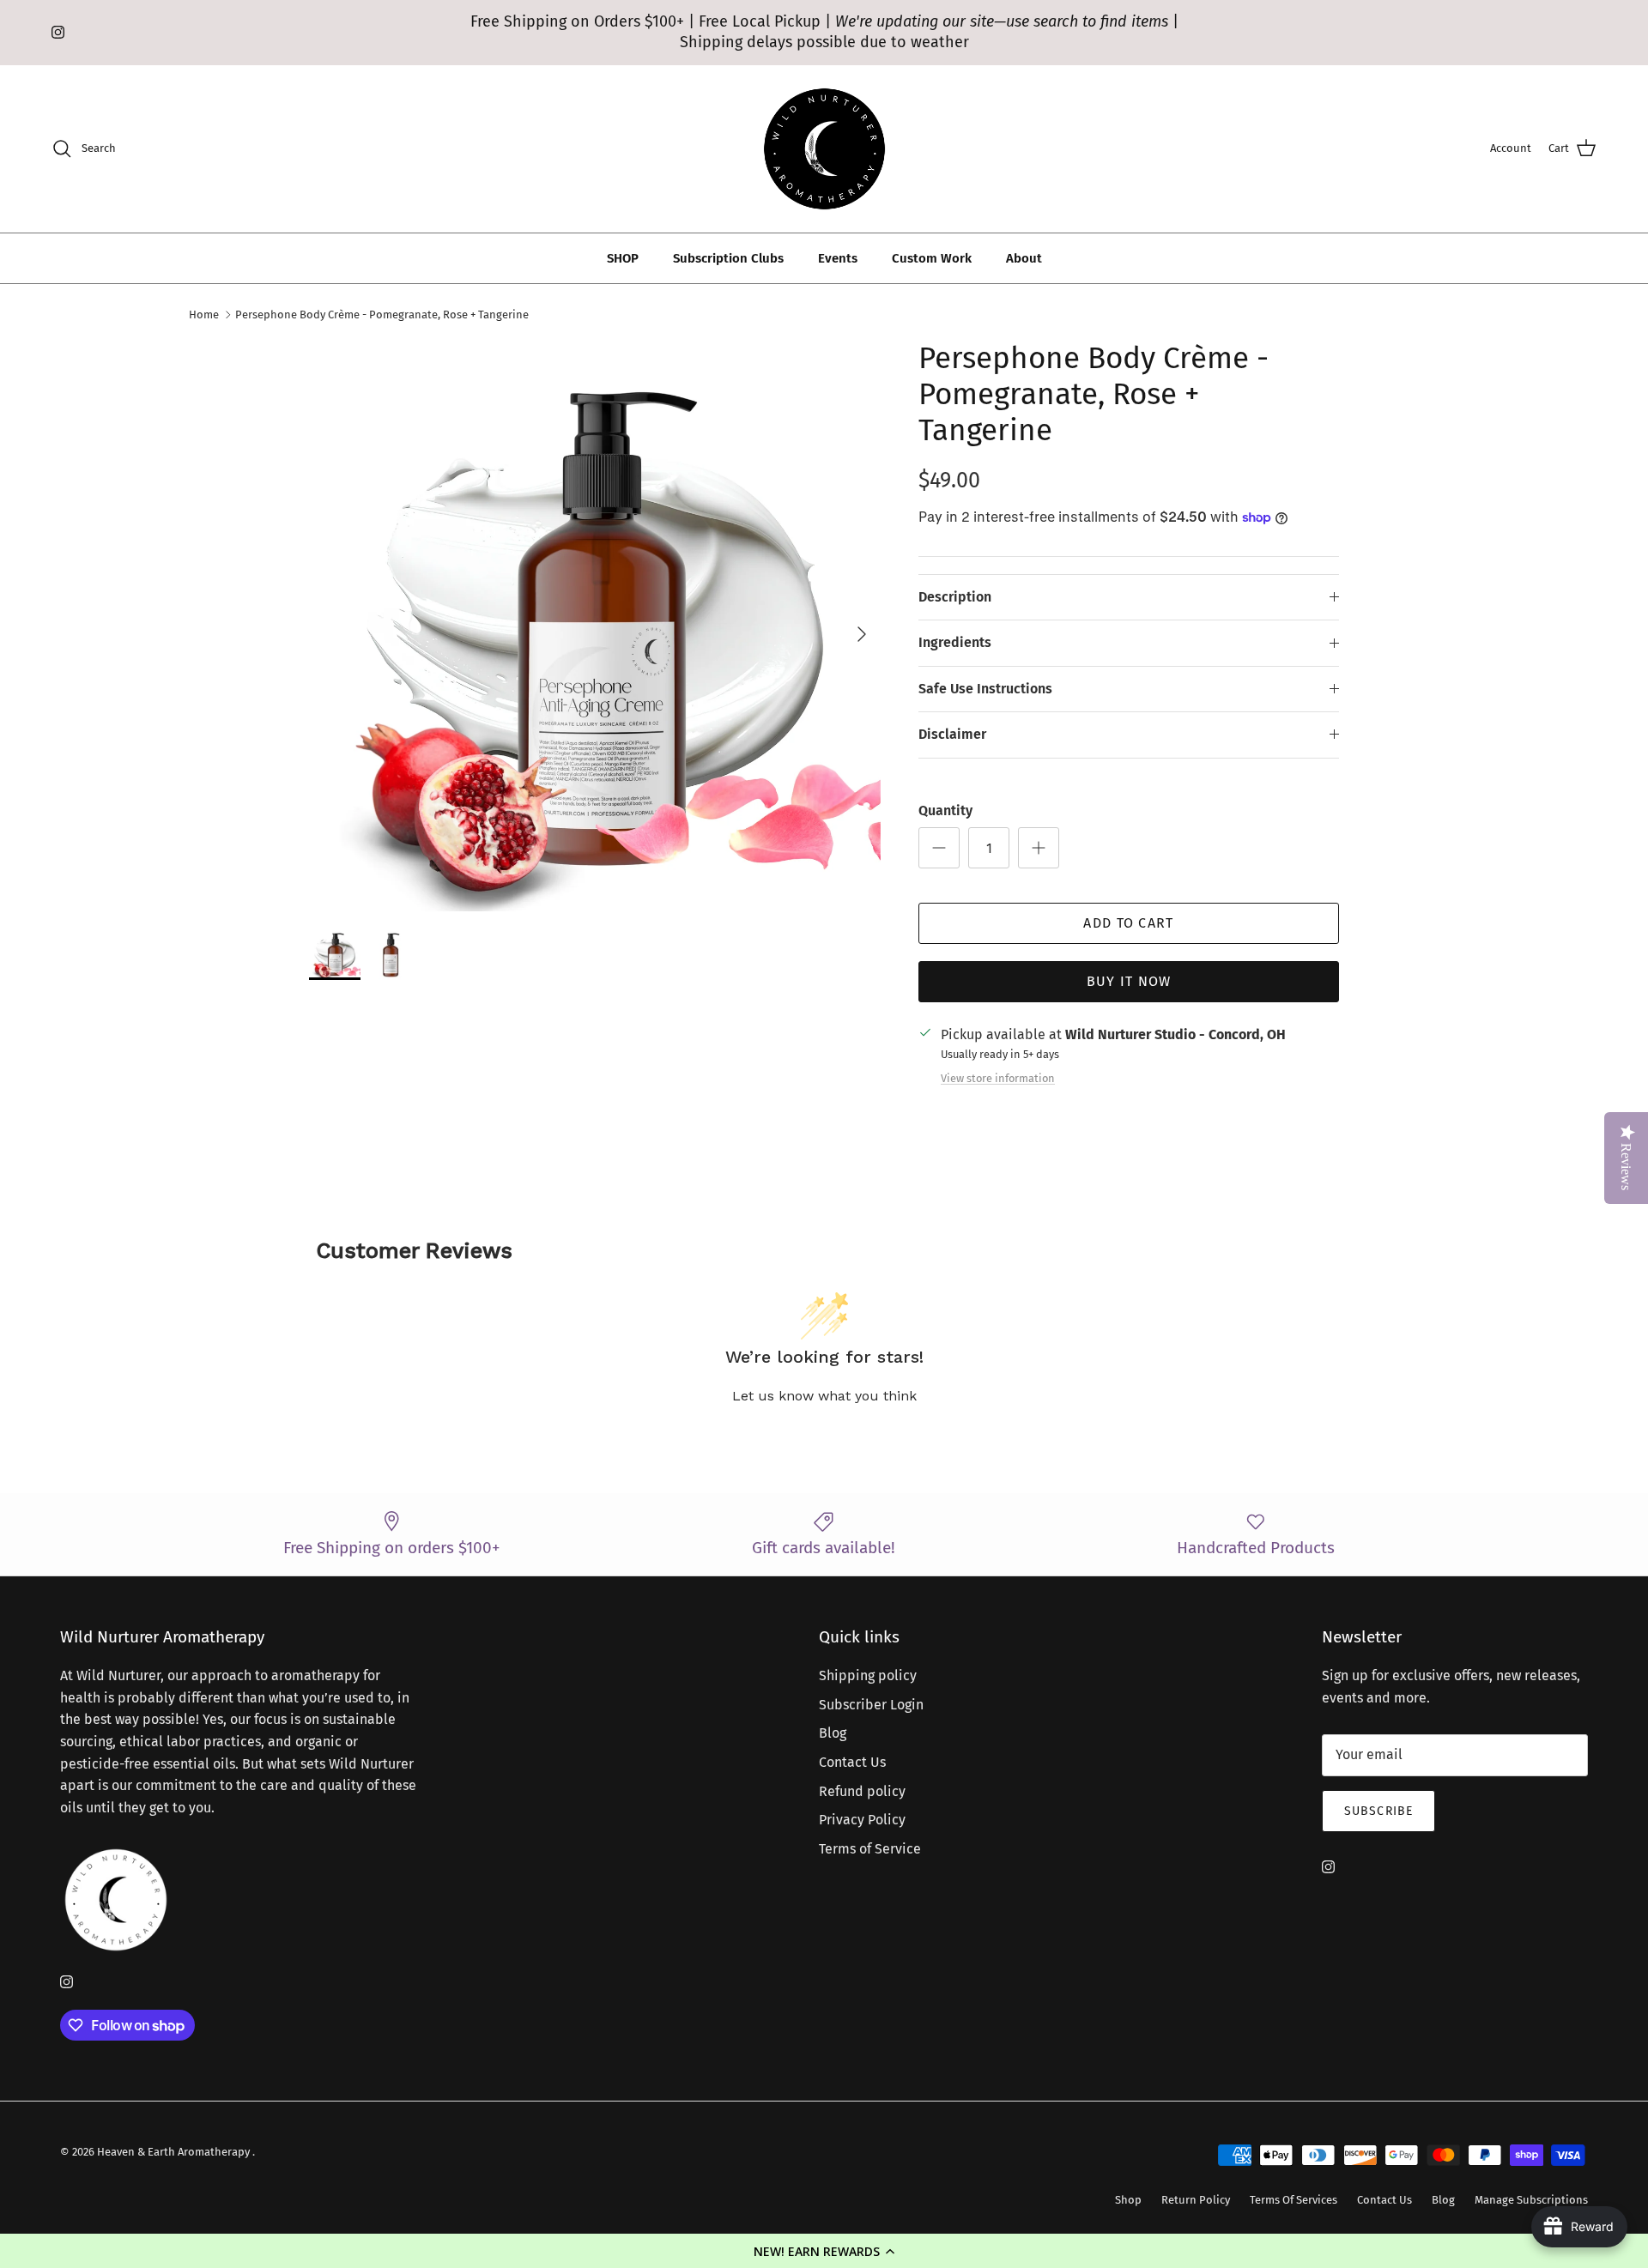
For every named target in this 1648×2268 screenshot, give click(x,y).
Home (204, 314)
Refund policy (862, 1791)
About (1024, 258)
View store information (998, 1078)
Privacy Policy (862, 1820)
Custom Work (932, 258)
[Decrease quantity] (939, 848)
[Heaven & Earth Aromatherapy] (824, 149)
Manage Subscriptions (1531, 2200)
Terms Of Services (1294, 2200)
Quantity (945, 810)
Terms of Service (870, 1849)
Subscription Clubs (728, 258)
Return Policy (1196, 2200)
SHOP (623, 258)
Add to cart (1128, 923)
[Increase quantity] (1039, 848)
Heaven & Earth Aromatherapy (175, 2152)
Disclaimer (952, 734)
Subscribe (1378, 1811)
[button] (824, 2251)
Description (955, 597)
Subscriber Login (871, 1705)
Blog (833, 1733)
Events (838, 258)
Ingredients (955, 642)
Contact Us (852, 1762)
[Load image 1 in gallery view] (595, 626)
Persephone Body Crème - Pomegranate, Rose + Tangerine (382, 314)
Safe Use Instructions (985, 689)
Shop (1128, 2200)
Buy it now (1129, 981)
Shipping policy (868, 1675)
